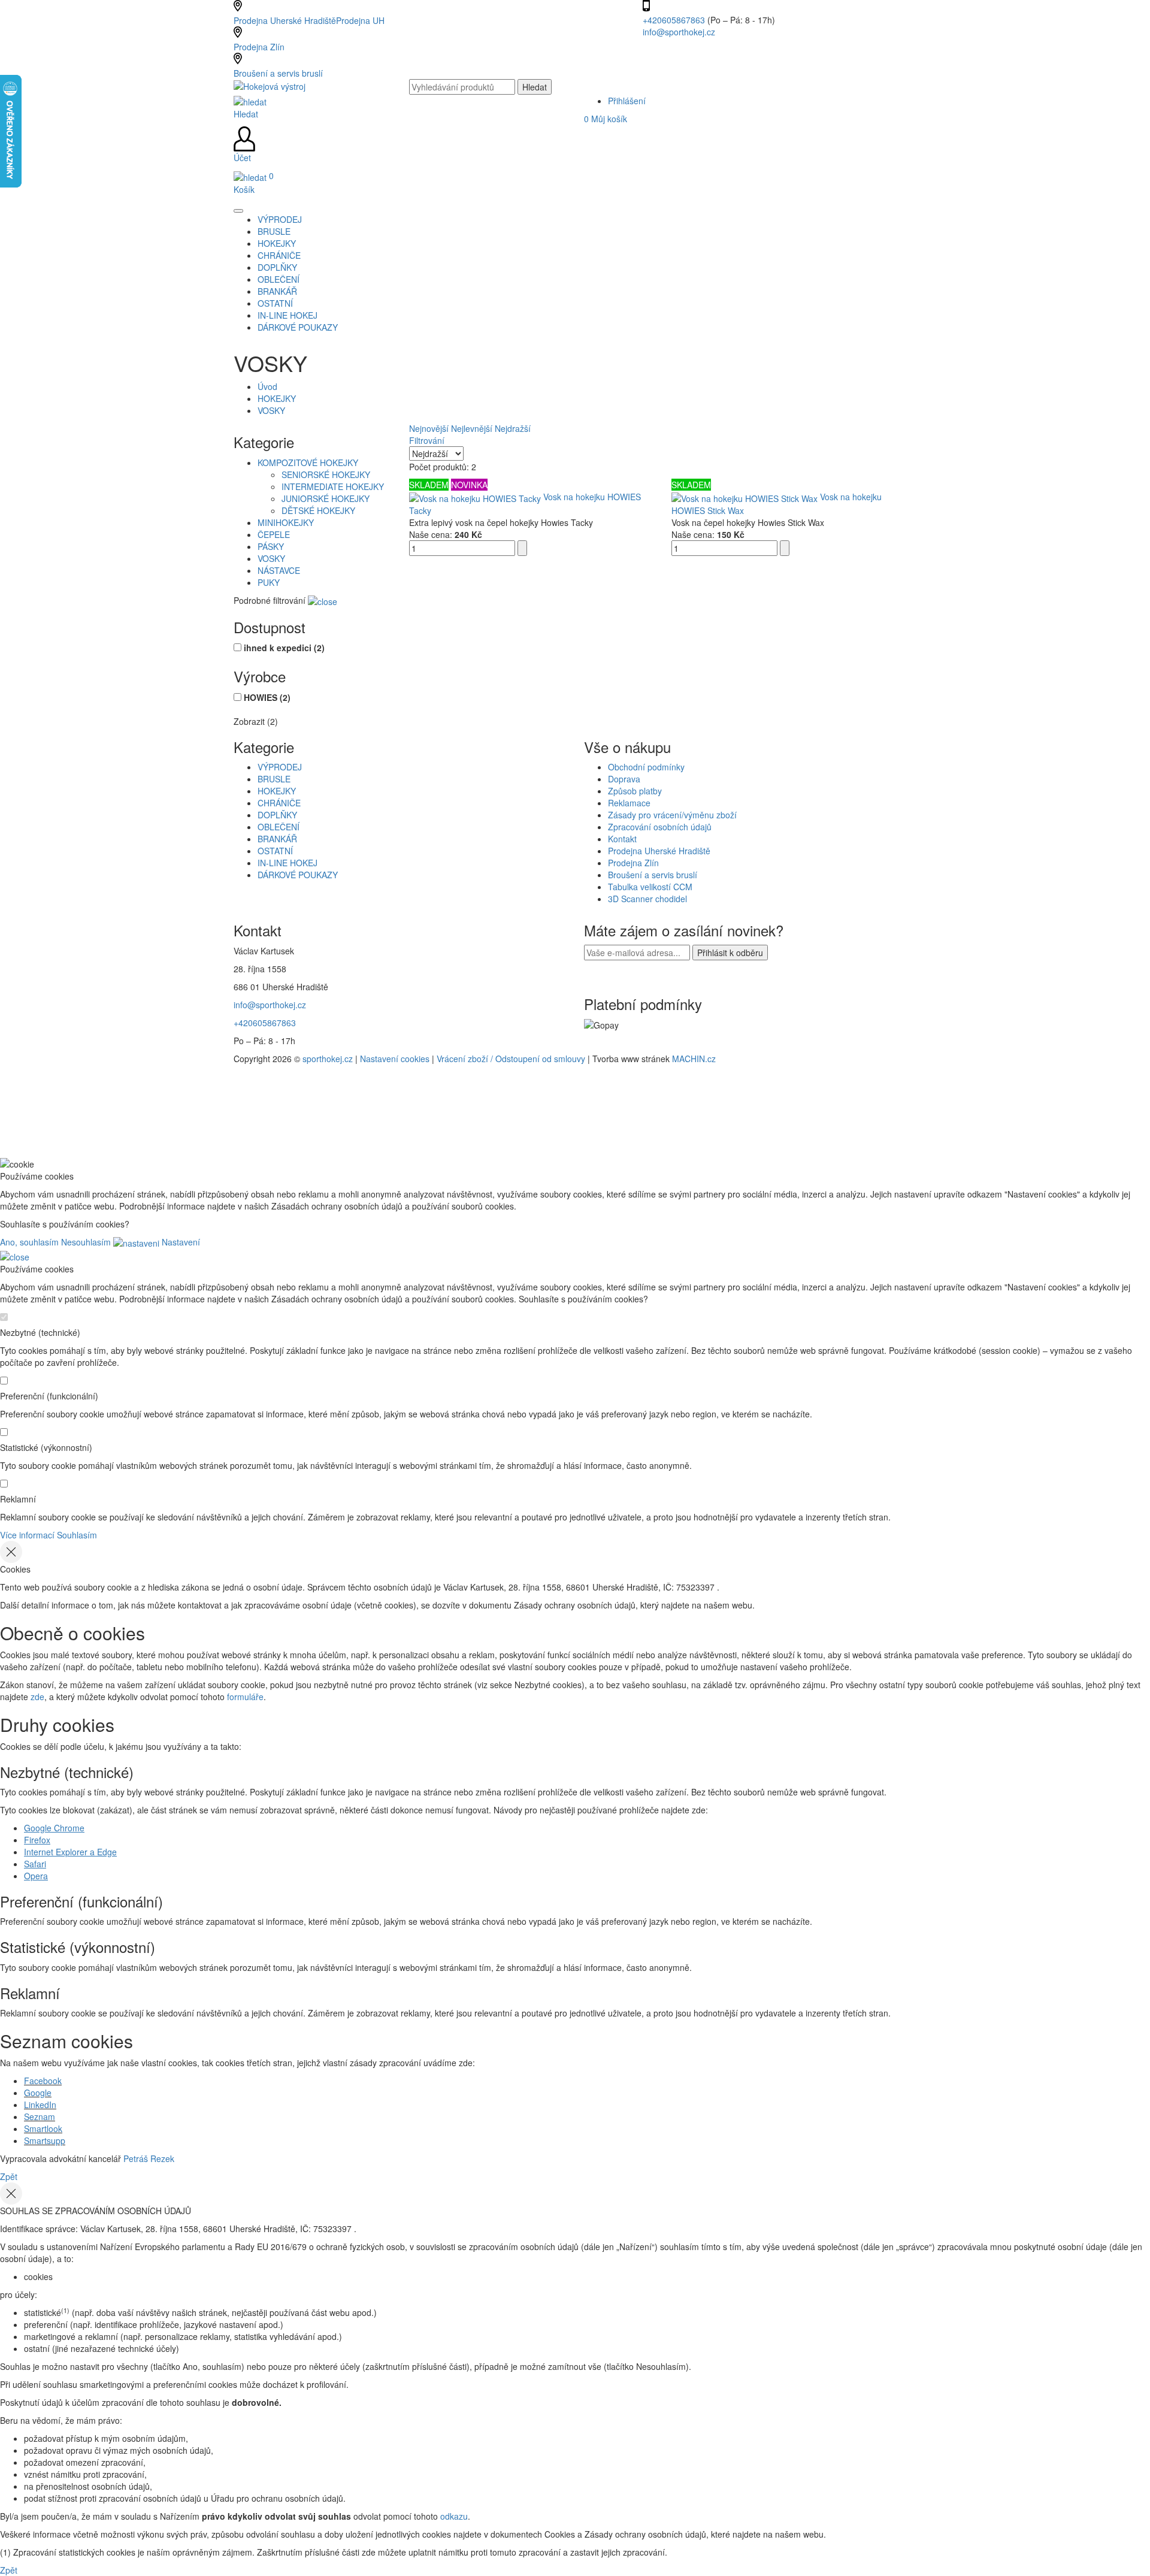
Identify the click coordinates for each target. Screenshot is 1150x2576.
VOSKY (271, 410)
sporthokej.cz (328, 1059)
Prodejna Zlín (259, 47)
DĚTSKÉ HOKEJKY (318, 510)
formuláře (245, 1697)
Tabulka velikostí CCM (650, 887)
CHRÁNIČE (279, 803)
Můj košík (606, 119)
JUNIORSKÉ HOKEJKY (326, 498)
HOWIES (267, 697)
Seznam (40, 2117)
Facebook (43, 2081)
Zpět (9, 2176)
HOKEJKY (277, 398)
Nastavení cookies (395, 1059)
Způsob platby (635, 791)
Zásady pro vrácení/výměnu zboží (672, 815)
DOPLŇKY (277, 815)
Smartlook (43, 2128)
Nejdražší (513, 428)
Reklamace (629, 803)
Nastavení (180, 1242)
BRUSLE (274, 779)
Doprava (624, 779)
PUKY (269, 582)
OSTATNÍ (275, 851)
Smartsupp (45, 2140)
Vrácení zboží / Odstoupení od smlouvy (511, 1059)
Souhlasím (77, 1535)
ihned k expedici (284, 648)
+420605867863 (675, 20)
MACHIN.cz (694, 1059)
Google (38, 2093)
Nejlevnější (472, 428)
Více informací (27, 1535)
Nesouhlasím (86, 1242)
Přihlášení (627, 101)
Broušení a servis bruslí (278, 73)
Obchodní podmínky (646, 767)
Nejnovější (429, 428)
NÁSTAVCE (279, 570)
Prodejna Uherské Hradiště (659, 851)
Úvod (267, 386)
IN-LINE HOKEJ (287, 863)
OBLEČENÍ (279, 827)
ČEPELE (274, 534)
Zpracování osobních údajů (660, 827)
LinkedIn (40, 2105)
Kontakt (622, 839)
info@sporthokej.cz (679, 32)
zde (37, 1697)
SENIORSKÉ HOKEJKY (326, 474)
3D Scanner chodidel (647, 899)
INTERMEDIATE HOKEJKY (333, 486)
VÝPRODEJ (280, 767)
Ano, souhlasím (29, 1242)
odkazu (454, 2516)
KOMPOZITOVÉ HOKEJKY (308, 462)
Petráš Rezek (149, 2158)
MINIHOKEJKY (286, 522)
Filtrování (427, 440)
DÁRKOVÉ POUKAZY (298, 875)
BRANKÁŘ (277, 839)
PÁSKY (271, 546)
